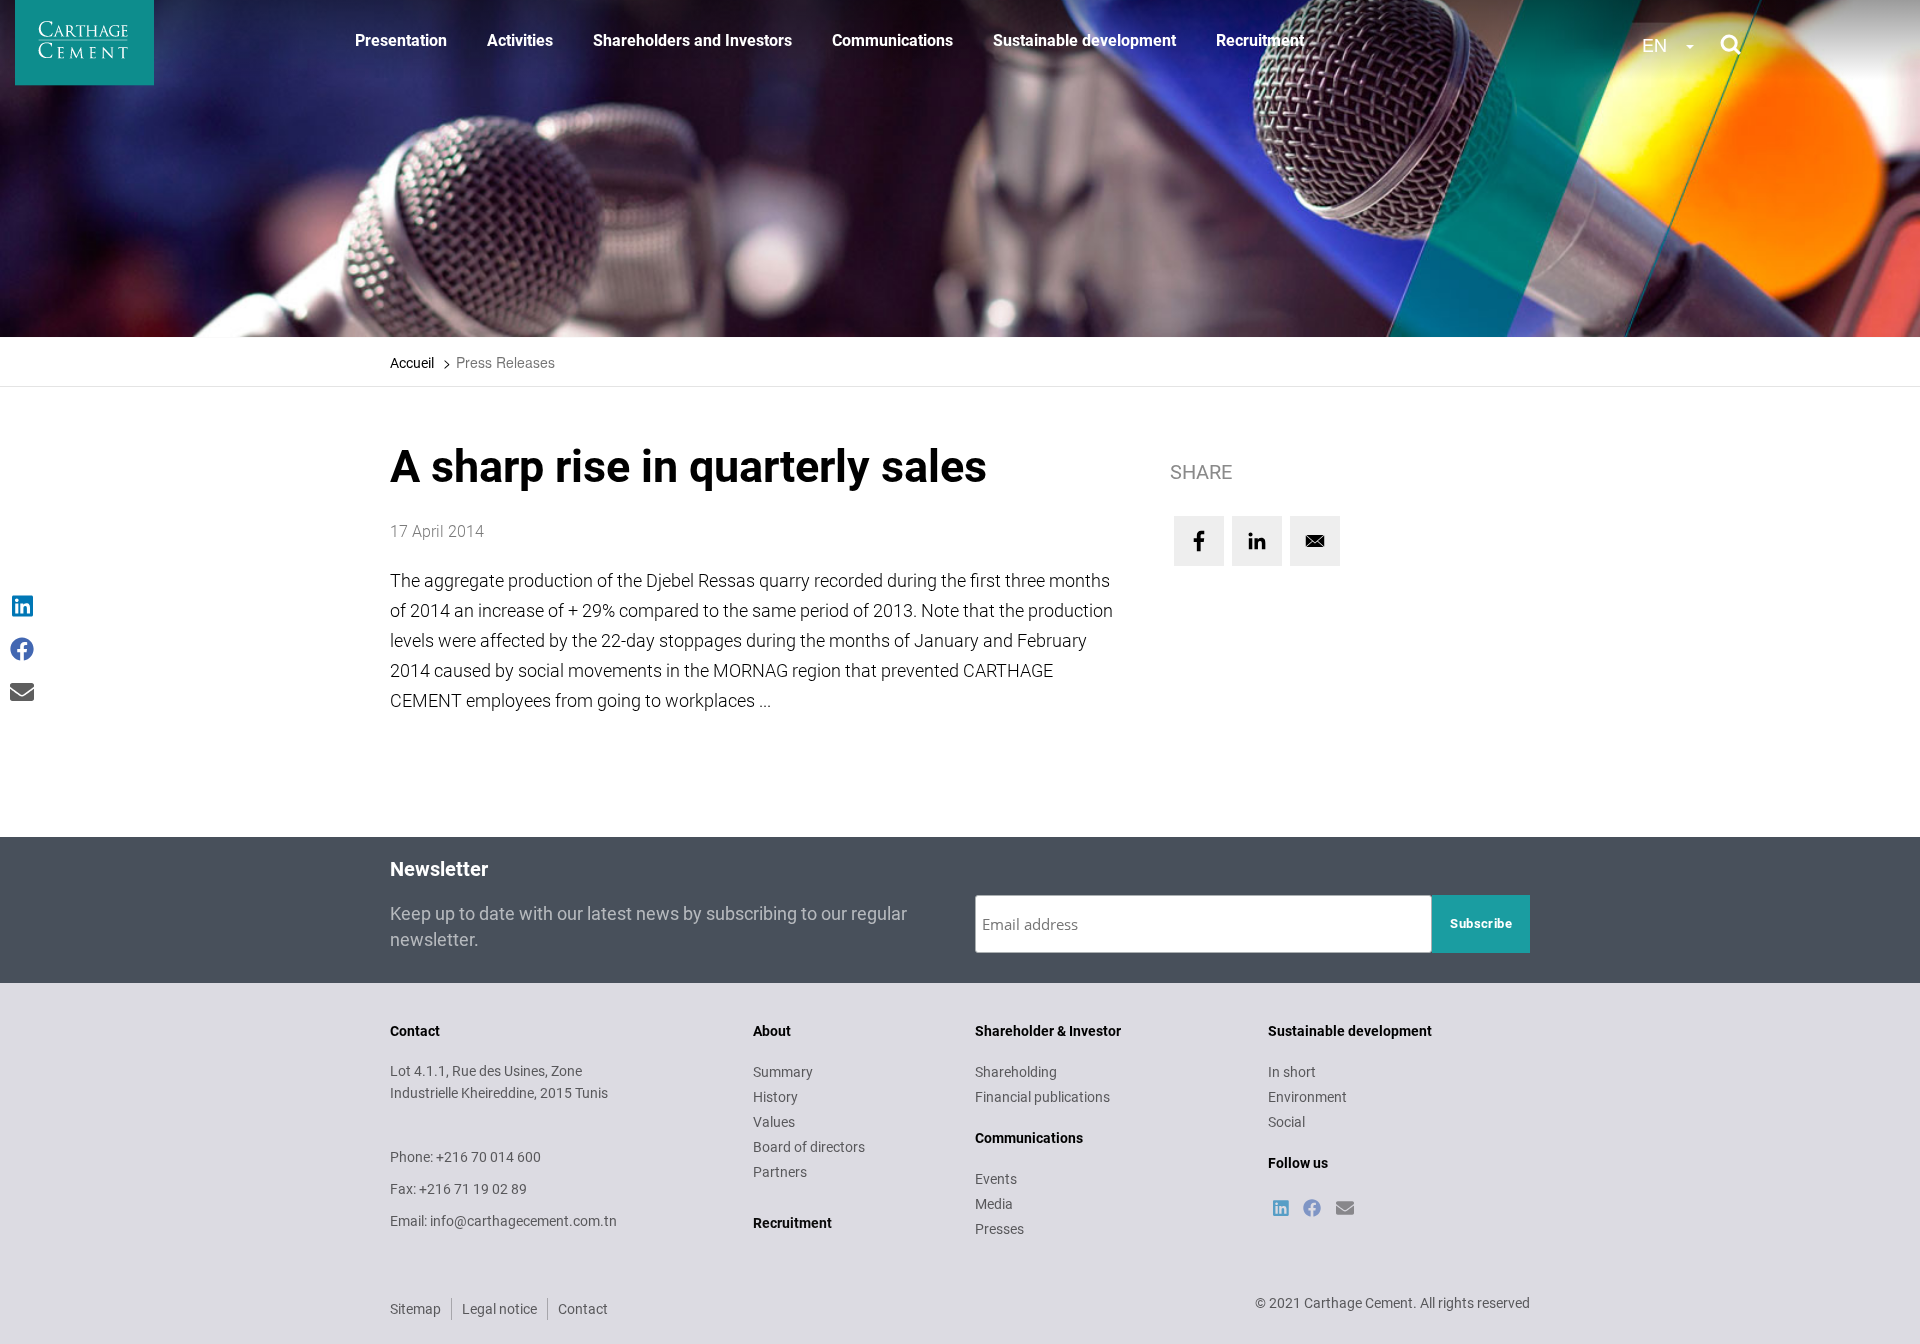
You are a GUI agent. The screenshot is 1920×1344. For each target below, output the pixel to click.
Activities (520, 40)
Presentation (401, 40)
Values (774, 1122)
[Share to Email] (1315, 541)
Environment (1307, 1097)
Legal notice (499, 1309)
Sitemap (415, 1309)
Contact (583, 1309)
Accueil (412, 363)
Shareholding (1016, 1072)
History (775, 1097)
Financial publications (1042, 1097)
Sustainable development (1084, 40)
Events (996, 1179)
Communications (892, 40)
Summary (783, 1072)
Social (1286, 1122)
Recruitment (1260, 40)
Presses (999, 1229)
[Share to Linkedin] (1257, 541)
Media (994, 1204)
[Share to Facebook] (1199, 541)
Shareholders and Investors (692, 40)
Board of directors (809, 1147)
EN (1654, 44)
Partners (780, 1172)
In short (1292, 1072)
